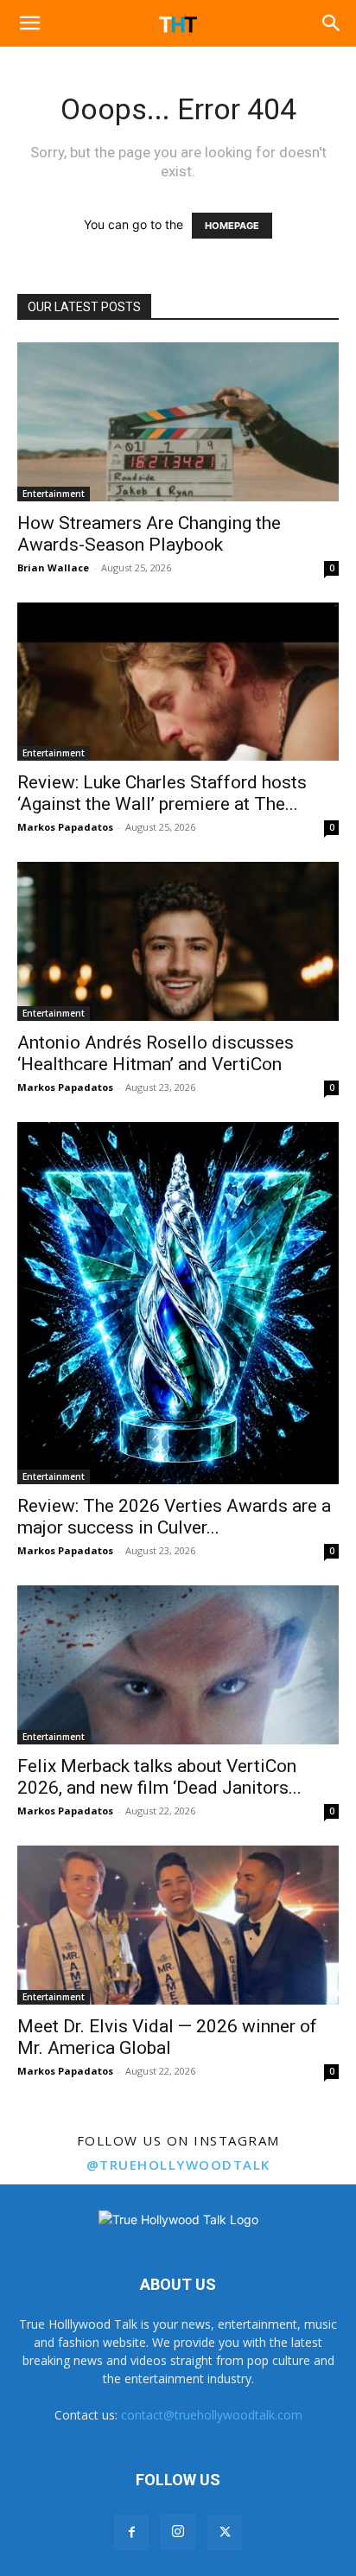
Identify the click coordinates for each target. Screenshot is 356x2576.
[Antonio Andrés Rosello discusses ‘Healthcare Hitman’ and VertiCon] (178, 941)
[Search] (332, 23)
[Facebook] (131, 2533)
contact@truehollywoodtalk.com (212, 2415)
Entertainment (54, 494)
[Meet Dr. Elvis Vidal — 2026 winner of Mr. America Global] (178, 1925)
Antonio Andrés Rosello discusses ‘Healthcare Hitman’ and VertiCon (156, 1053)
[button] (29, 23)
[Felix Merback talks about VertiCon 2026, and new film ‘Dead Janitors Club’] (178, 1665)
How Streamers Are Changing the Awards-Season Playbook (149, 534)
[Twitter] (225, 2533)
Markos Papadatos (65, 827)
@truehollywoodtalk (178, 2165)
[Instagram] (178, 2532)
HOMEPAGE (232, 226)
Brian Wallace (53, 567)
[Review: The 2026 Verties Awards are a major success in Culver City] (178, 1303)
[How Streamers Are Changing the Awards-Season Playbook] (178, 422)
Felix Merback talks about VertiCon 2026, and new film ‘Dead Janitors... (159, 1777)
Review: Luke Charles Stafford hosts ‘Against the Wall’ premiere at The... (162, 793)
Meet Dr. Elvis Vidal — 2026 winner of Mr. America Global (167, 2037)
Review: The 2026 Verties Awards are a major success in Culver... (174, 1517)
